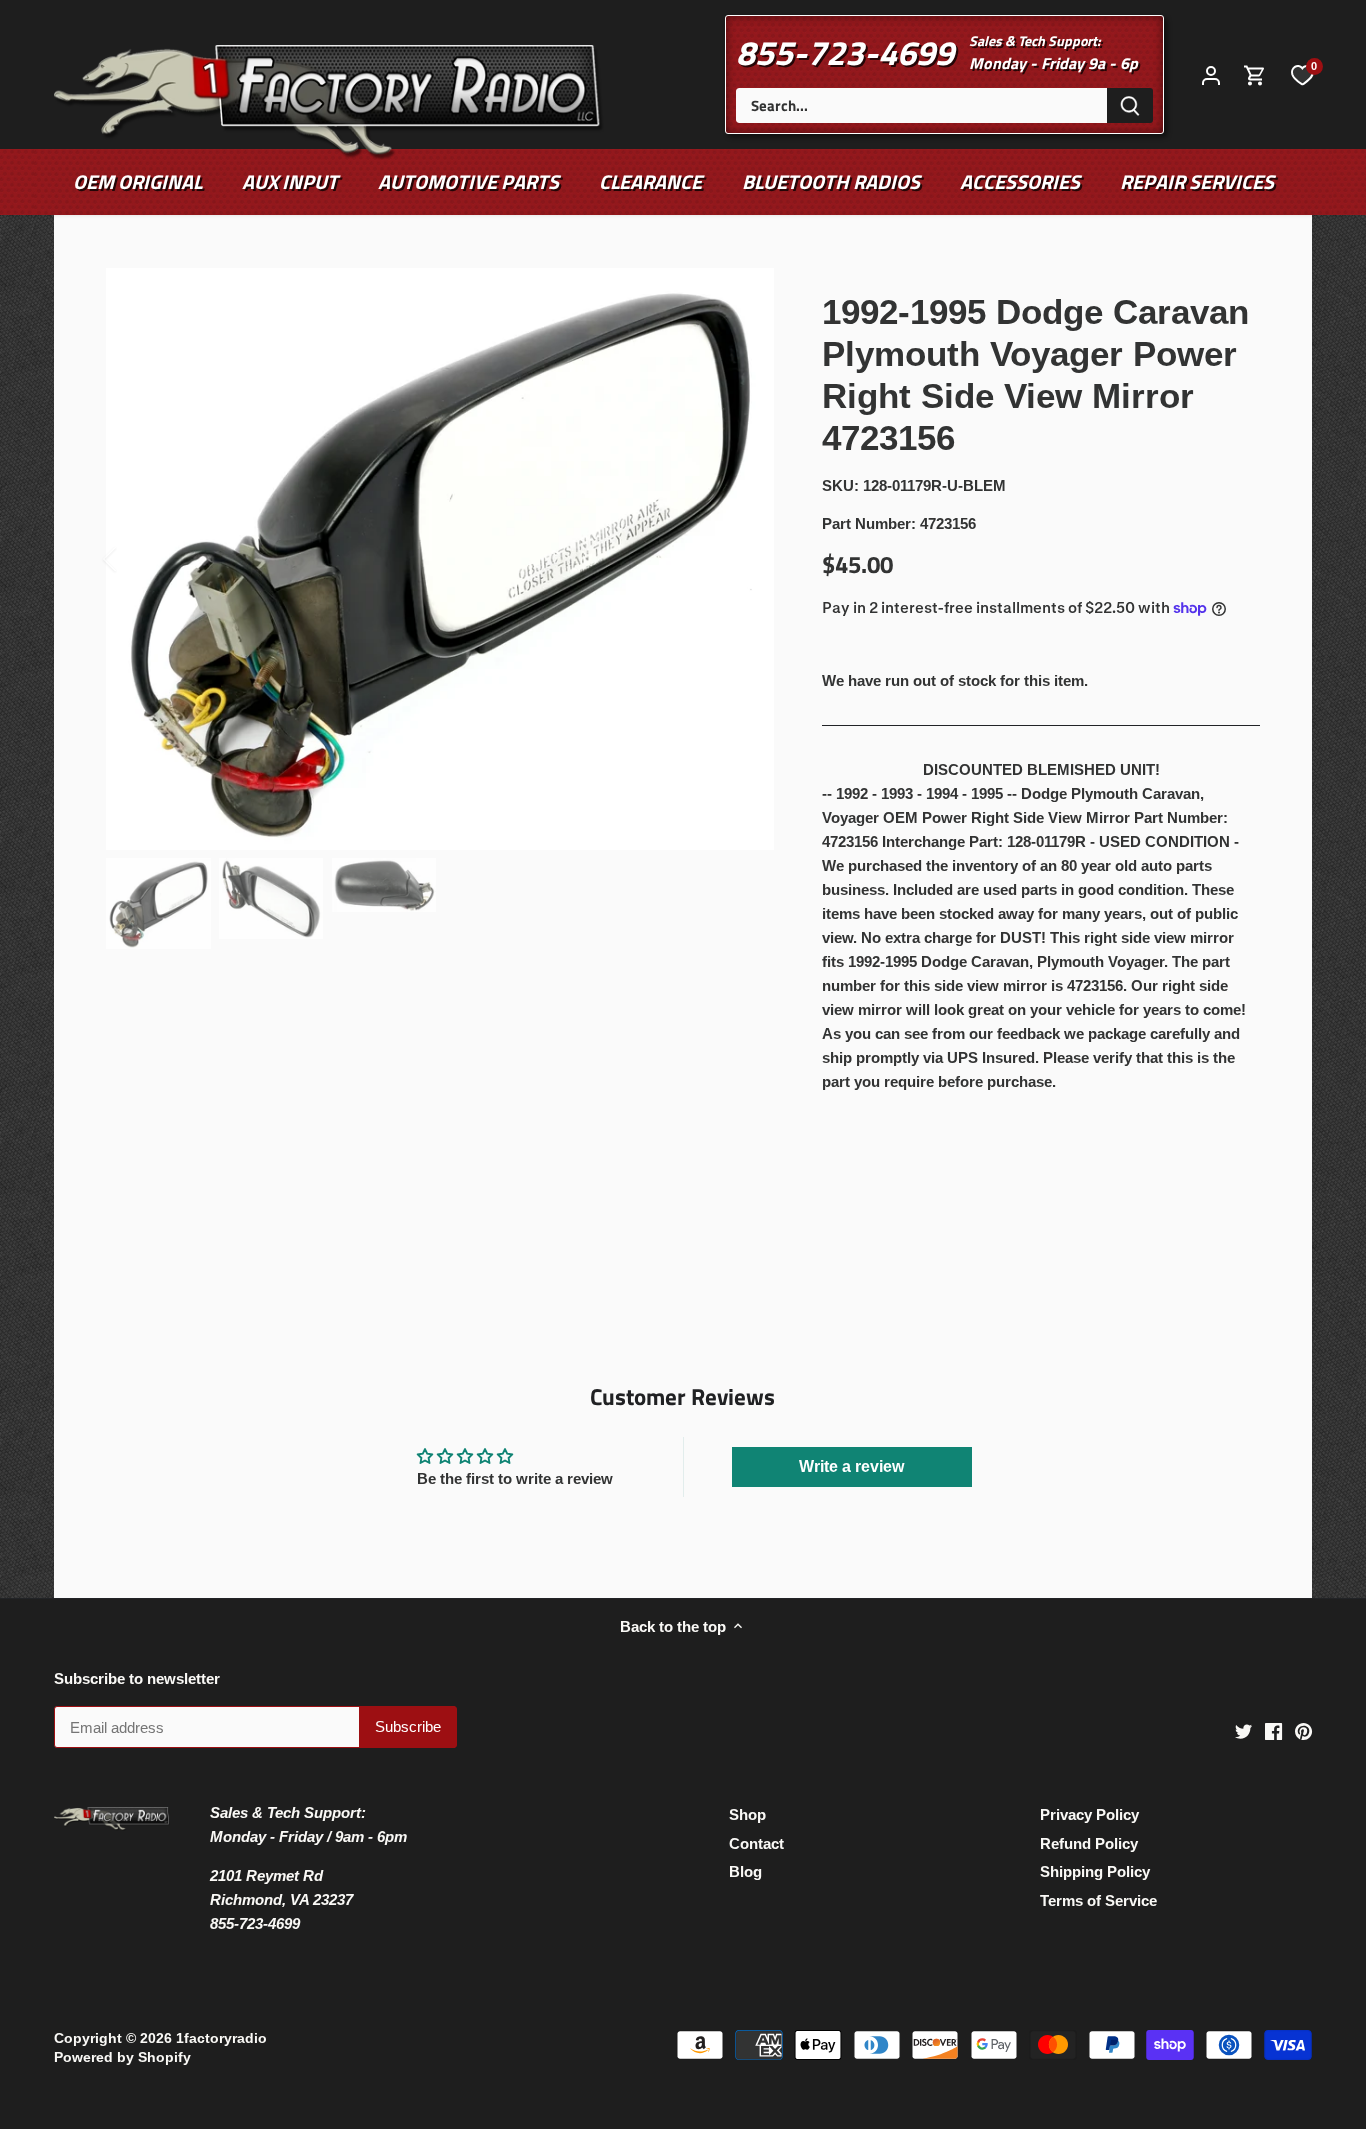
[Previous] (136, 559)
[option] (440, 559)
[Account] (1211, 74)
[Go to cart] (1255, 74)
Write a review (851, 1466)
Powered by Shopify (122, 2057)
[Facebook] (1273, 1730)
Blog (745, 1871)
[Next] (744, 559)
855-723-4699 (845, 52)
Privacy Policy (1089, 1814)
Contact (756, 1843)
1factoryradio (221, 2038)
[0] (1302, 74)
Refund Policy (1089, 1843)
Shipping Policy (1095, 1871)
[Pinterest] (1303, 1730)
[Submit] (1130, 105)
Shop (747, 1814)
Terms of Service (1098, 1900)
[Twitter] (1243, 1730)
